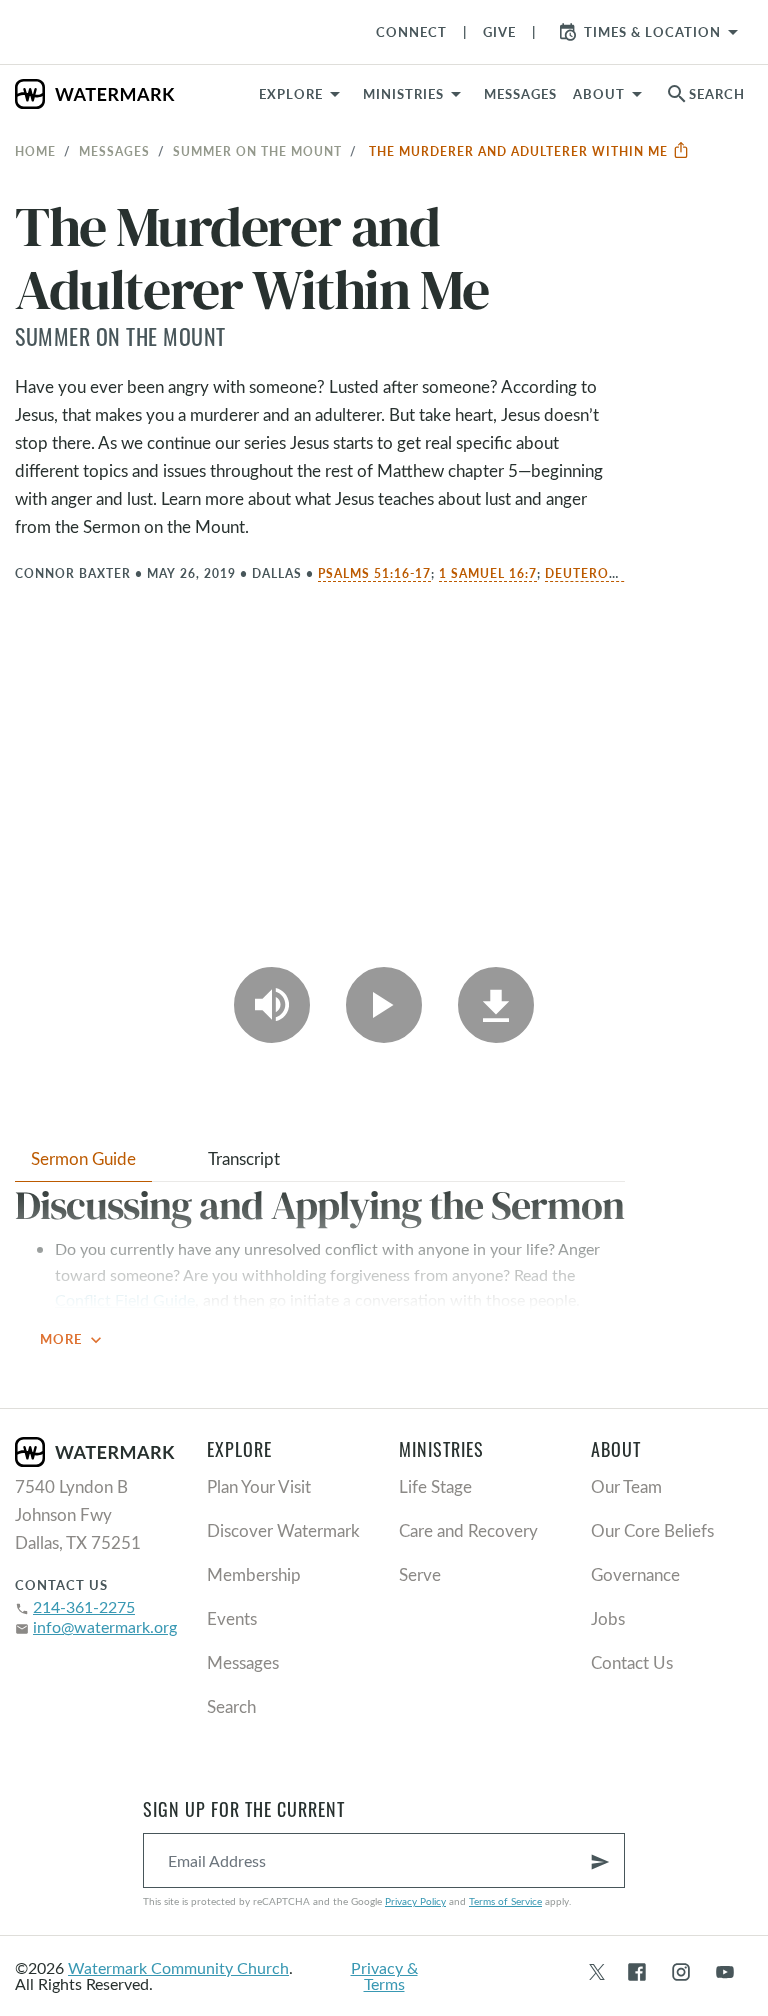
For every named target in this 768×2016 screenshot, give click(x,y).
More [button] (73, 1340)
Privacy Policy (415, 1901)
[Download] (496, 1005)
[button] (415, 94)
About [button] (599, 94)
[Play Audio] (272, 1005)
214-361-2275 (84, 1606)
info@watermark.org (105, 1626)
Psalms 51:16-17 (374, 573)
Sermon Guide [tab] (83, 1158)
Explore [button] (291, 94)
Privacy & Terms (384, 1975)
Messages (114, 151)
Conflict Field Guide (125, 1299)
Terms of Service (505, 1901)
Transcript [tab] (244, 1158)
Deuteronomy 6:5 (610, 573)
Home (35, 151)
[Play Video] (384, 1005)
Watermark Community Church (178, 1967)
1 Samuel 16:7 (488, 573)
